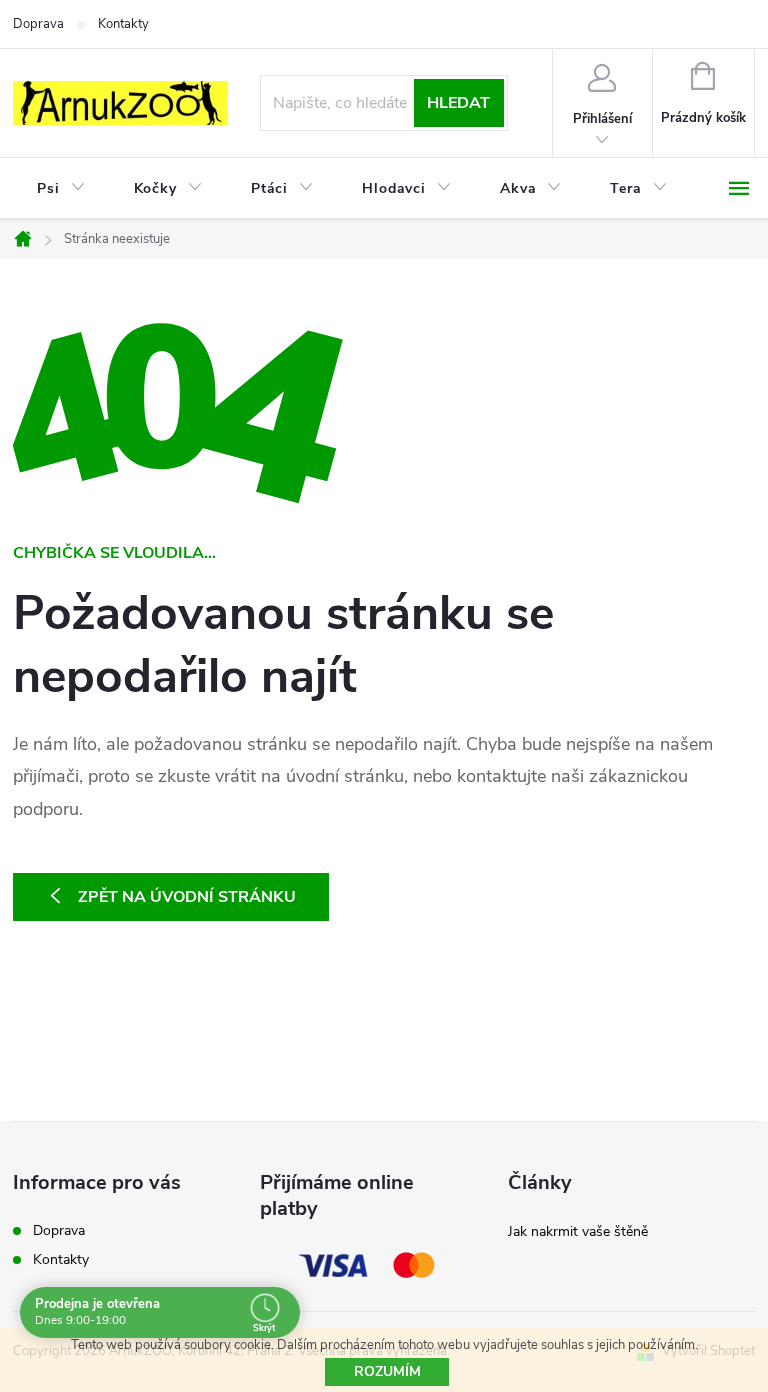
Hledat (458, 103)
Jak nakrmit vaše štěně (578, 1231)
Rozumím (387, 1371)
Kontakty (123, 24)
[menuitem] (61, 189)
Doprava (38, 24)
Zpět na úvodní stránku (187, 897)
